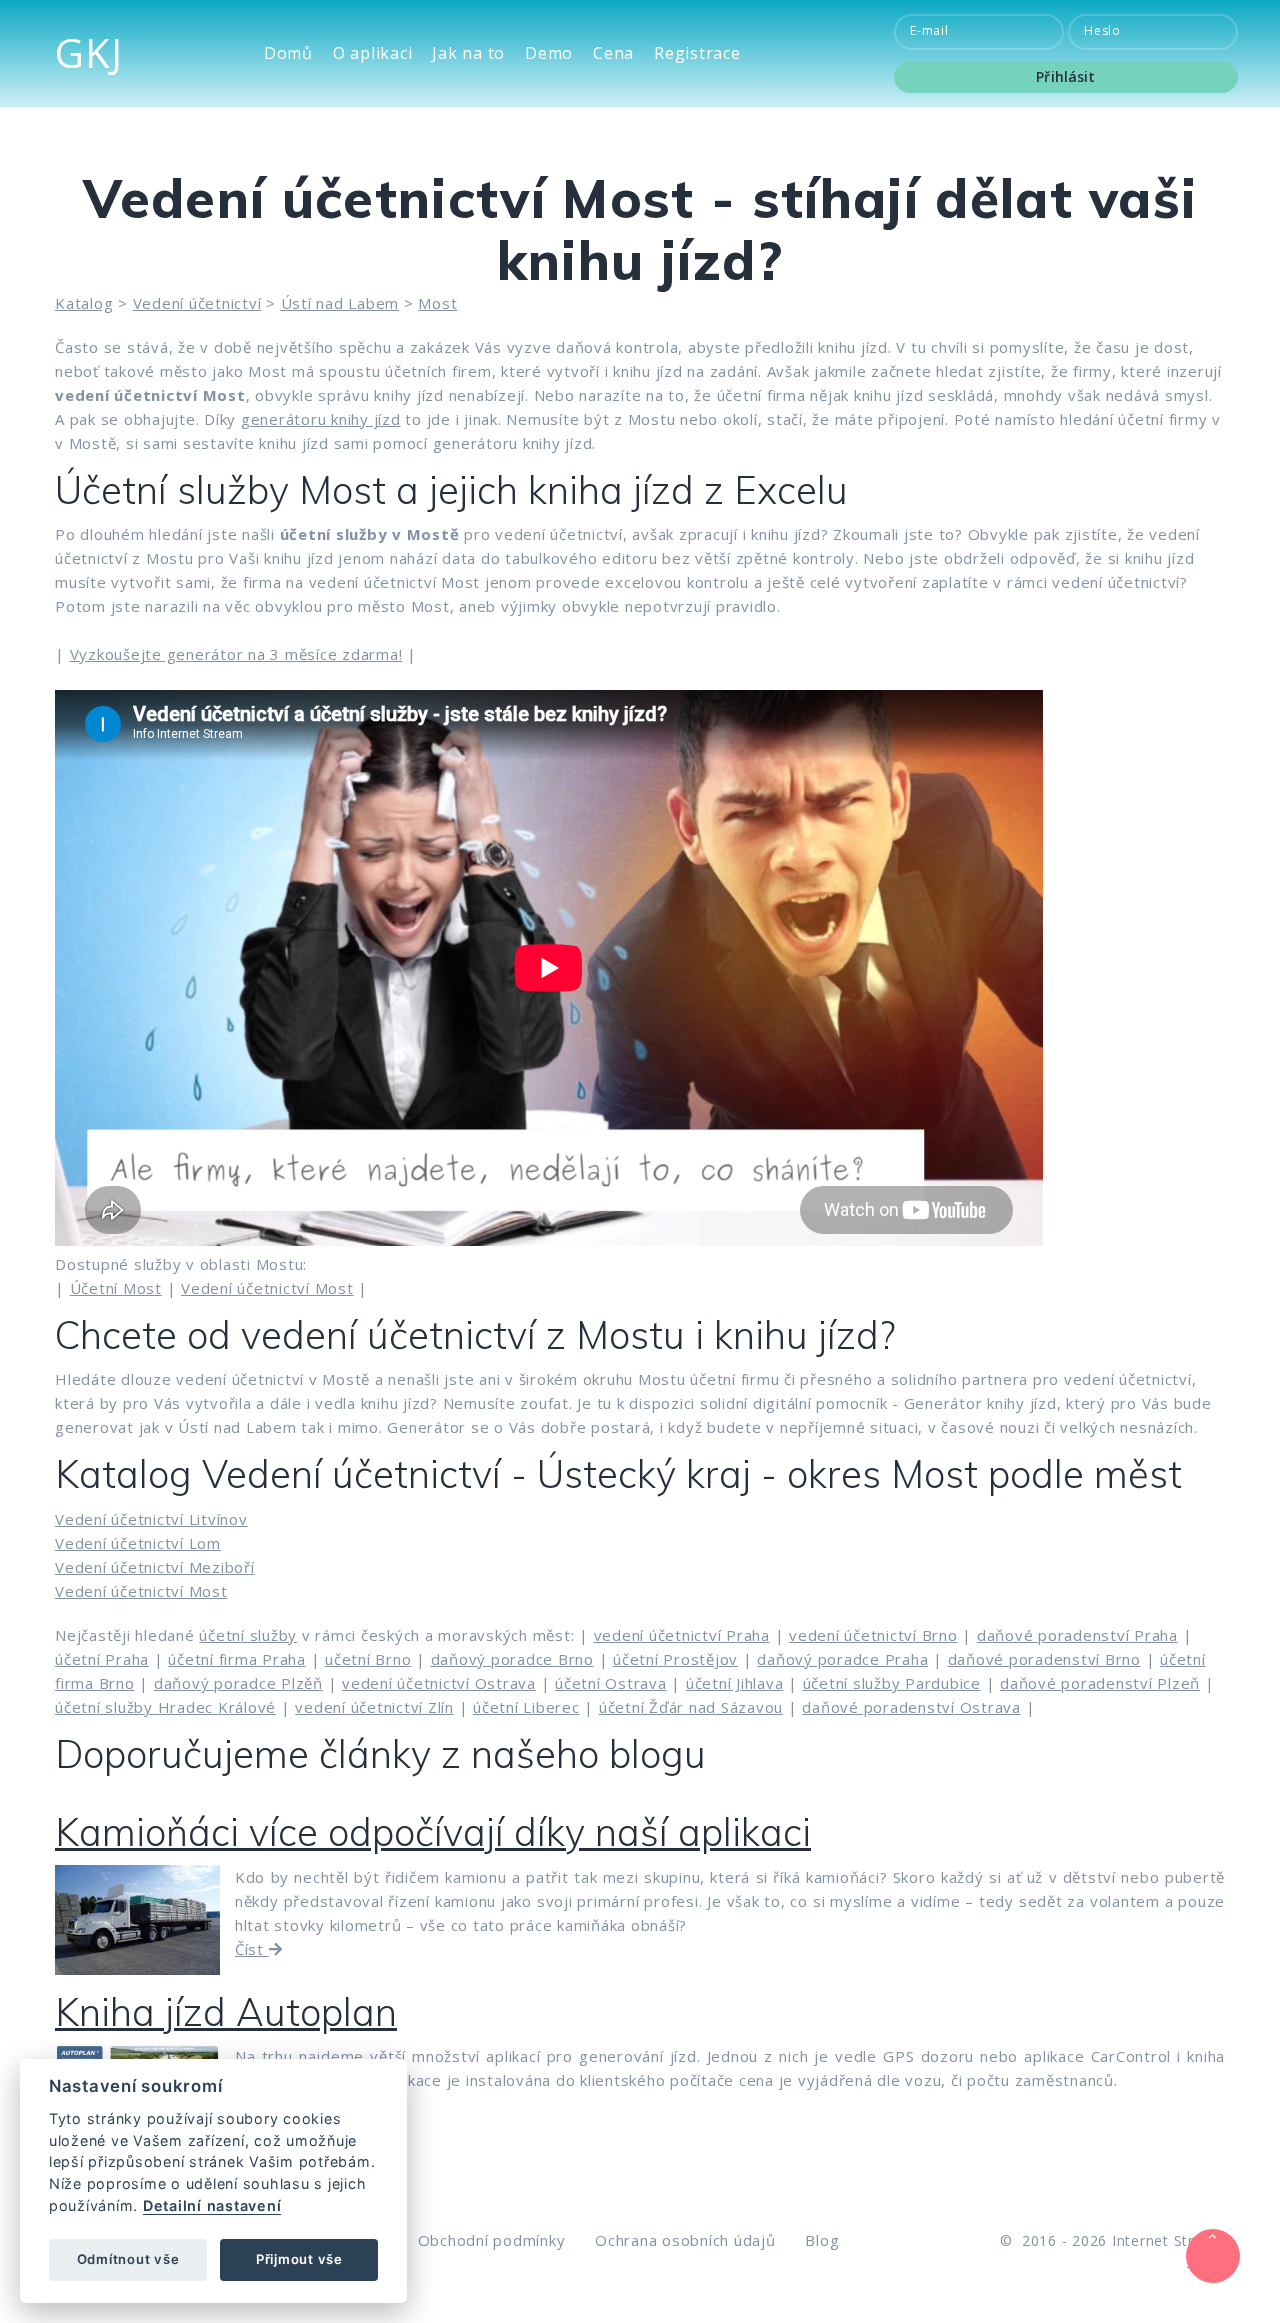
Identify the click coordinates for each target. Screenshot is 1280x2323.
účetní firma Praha (237, 1659)
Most (437, 303)
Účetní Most (116, 1288)
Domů (288, 53)
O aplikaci (373, 53)
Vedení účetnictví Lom (138, 1543)
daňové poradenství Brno (1044, 1659)
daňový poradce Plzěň (238, 1683)
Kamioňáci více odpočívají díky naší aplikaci (433, 1832)
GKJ (88, 52)
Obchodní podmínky (492, 2240)
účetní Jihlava (735, 1683)
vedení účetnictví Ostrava (439, 1683)
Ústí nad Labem (340, 303)
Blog (822, 2240)
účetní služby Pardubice (892, 1683)
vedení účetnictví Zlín (374, 1707)
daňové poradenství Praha (1077, 1635)
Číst (252, 1949)
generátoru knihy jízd (321, 419)
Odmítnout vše (128, 2259)
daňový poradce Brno (512, 1659)
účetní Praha (102, 1659)
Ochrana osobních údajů (685, 2240)
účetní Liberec (526, 1707)
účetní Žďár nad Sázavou (691, 1707)
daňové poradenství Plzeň (1100, 1683)
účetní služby (248, 1635)
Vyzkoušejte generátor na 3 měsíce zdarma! (236, 654)
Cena (613, 53)
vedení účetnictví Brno (873, 1635)
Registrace (697, 53)
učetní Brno (368, 1659)
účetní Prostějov (675, 1659)
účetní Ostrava (611, 1683)
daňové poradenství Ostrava (911, 1707)
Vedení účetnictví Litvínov (151, 1519)
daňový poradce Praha (842, 1659)
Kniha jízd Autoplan (226, 2012)
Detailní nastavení (212, 2205)
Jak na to (468, 53)
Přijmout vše (299, 2259)
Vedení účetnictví (197, 303)
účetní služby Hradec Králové (165, 1707)
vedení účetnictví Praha (682, 1635)
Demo (549, 53)
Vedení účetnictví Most (267, 1288)
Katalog (84, 303)
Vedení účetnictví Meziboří (155, 1567)
